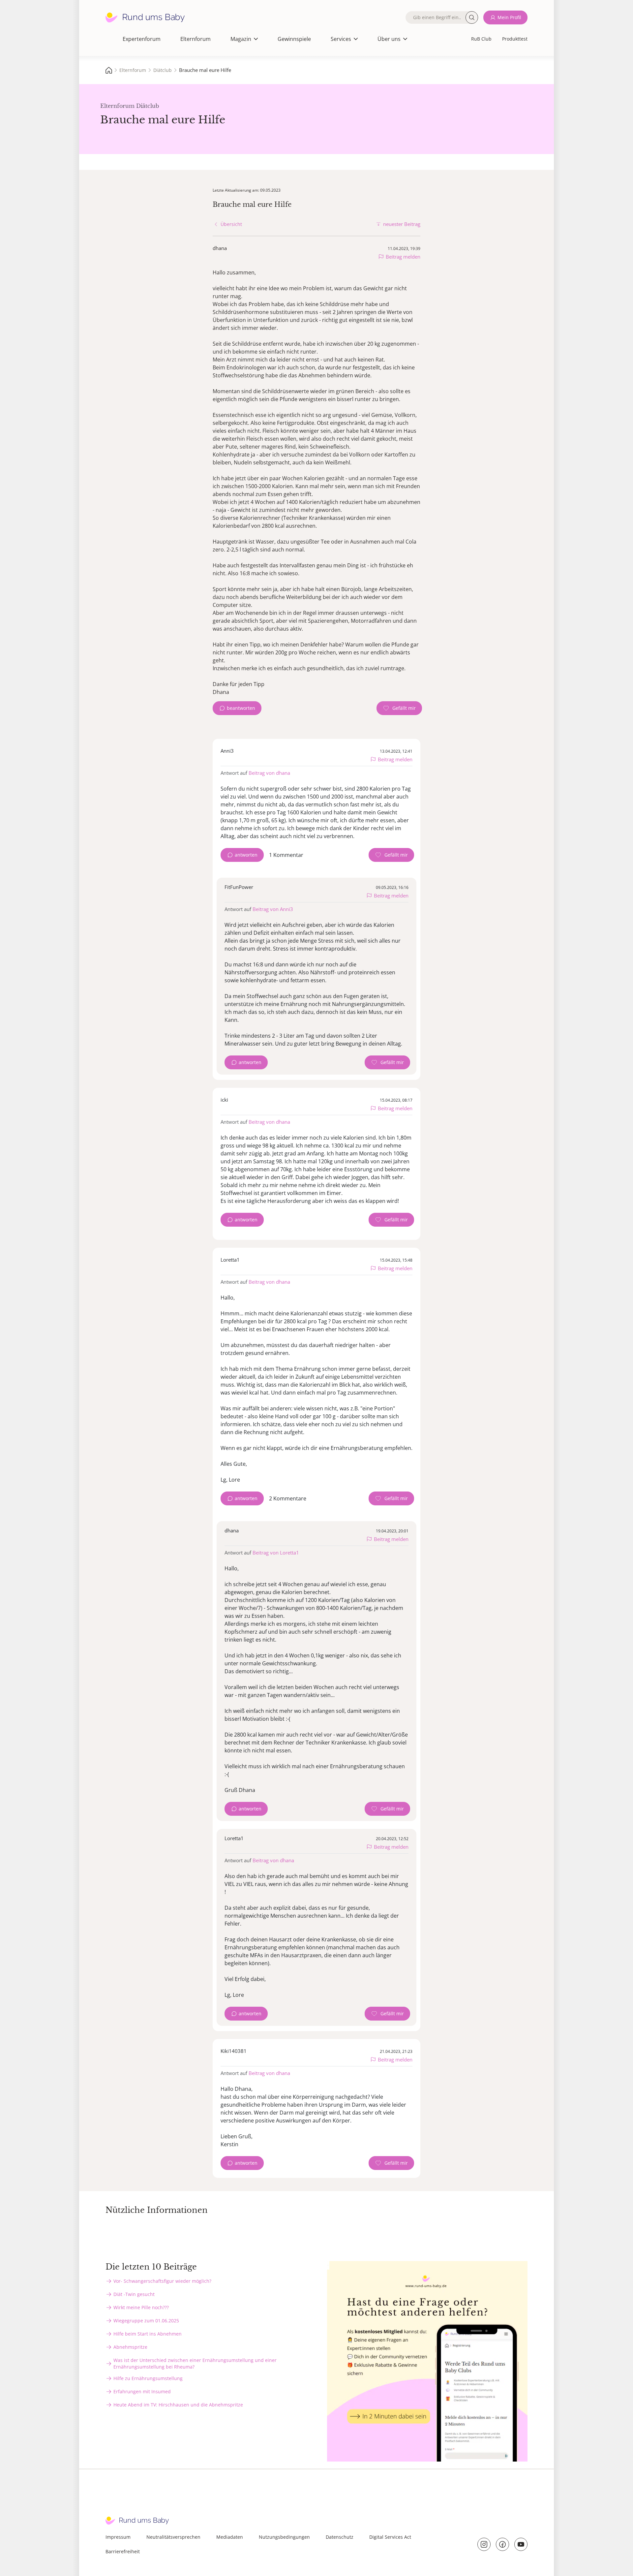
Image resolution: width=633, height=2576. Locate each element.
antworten (246, 855)
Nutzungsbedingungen (284, 2537)
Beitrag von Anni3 (273, 909)
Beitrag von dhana (269, 773)
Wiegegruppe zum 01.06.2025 (146, 2321)
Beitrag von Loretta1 (276, 1553)
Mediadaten (230, 2537)
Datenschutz (340, 2537)
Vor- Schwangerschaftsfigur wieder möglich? (162, 2281)
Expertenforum (142, 39)
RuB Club (481, 39)
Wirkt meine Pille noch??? (141, 2307)
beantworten (241, 708)
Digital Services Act (390, 2537)
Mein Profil (509, 17)
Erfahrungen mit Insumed (142, 2391)
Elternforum (196, 39)
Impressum (118, 2537)
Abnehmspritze (130, 2347)
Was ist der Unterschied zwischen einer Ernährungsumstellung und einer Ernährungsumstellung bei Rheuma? (195, 2363)
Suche (472, 17)
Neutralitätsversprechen (173, 2537)
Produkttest (515, 39)
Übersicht (231, 224)
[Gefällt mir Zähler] (399, 708)
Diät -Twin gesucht (134, 2294)
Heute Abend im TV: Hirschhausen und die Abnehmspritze (178, 2405)
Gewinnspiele (294, 39)
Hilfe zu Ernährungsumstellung (148, 2378)
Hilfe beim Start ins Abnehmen (148, 2334)
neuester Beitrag (402, 224)
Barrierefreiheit (123, 2551)
